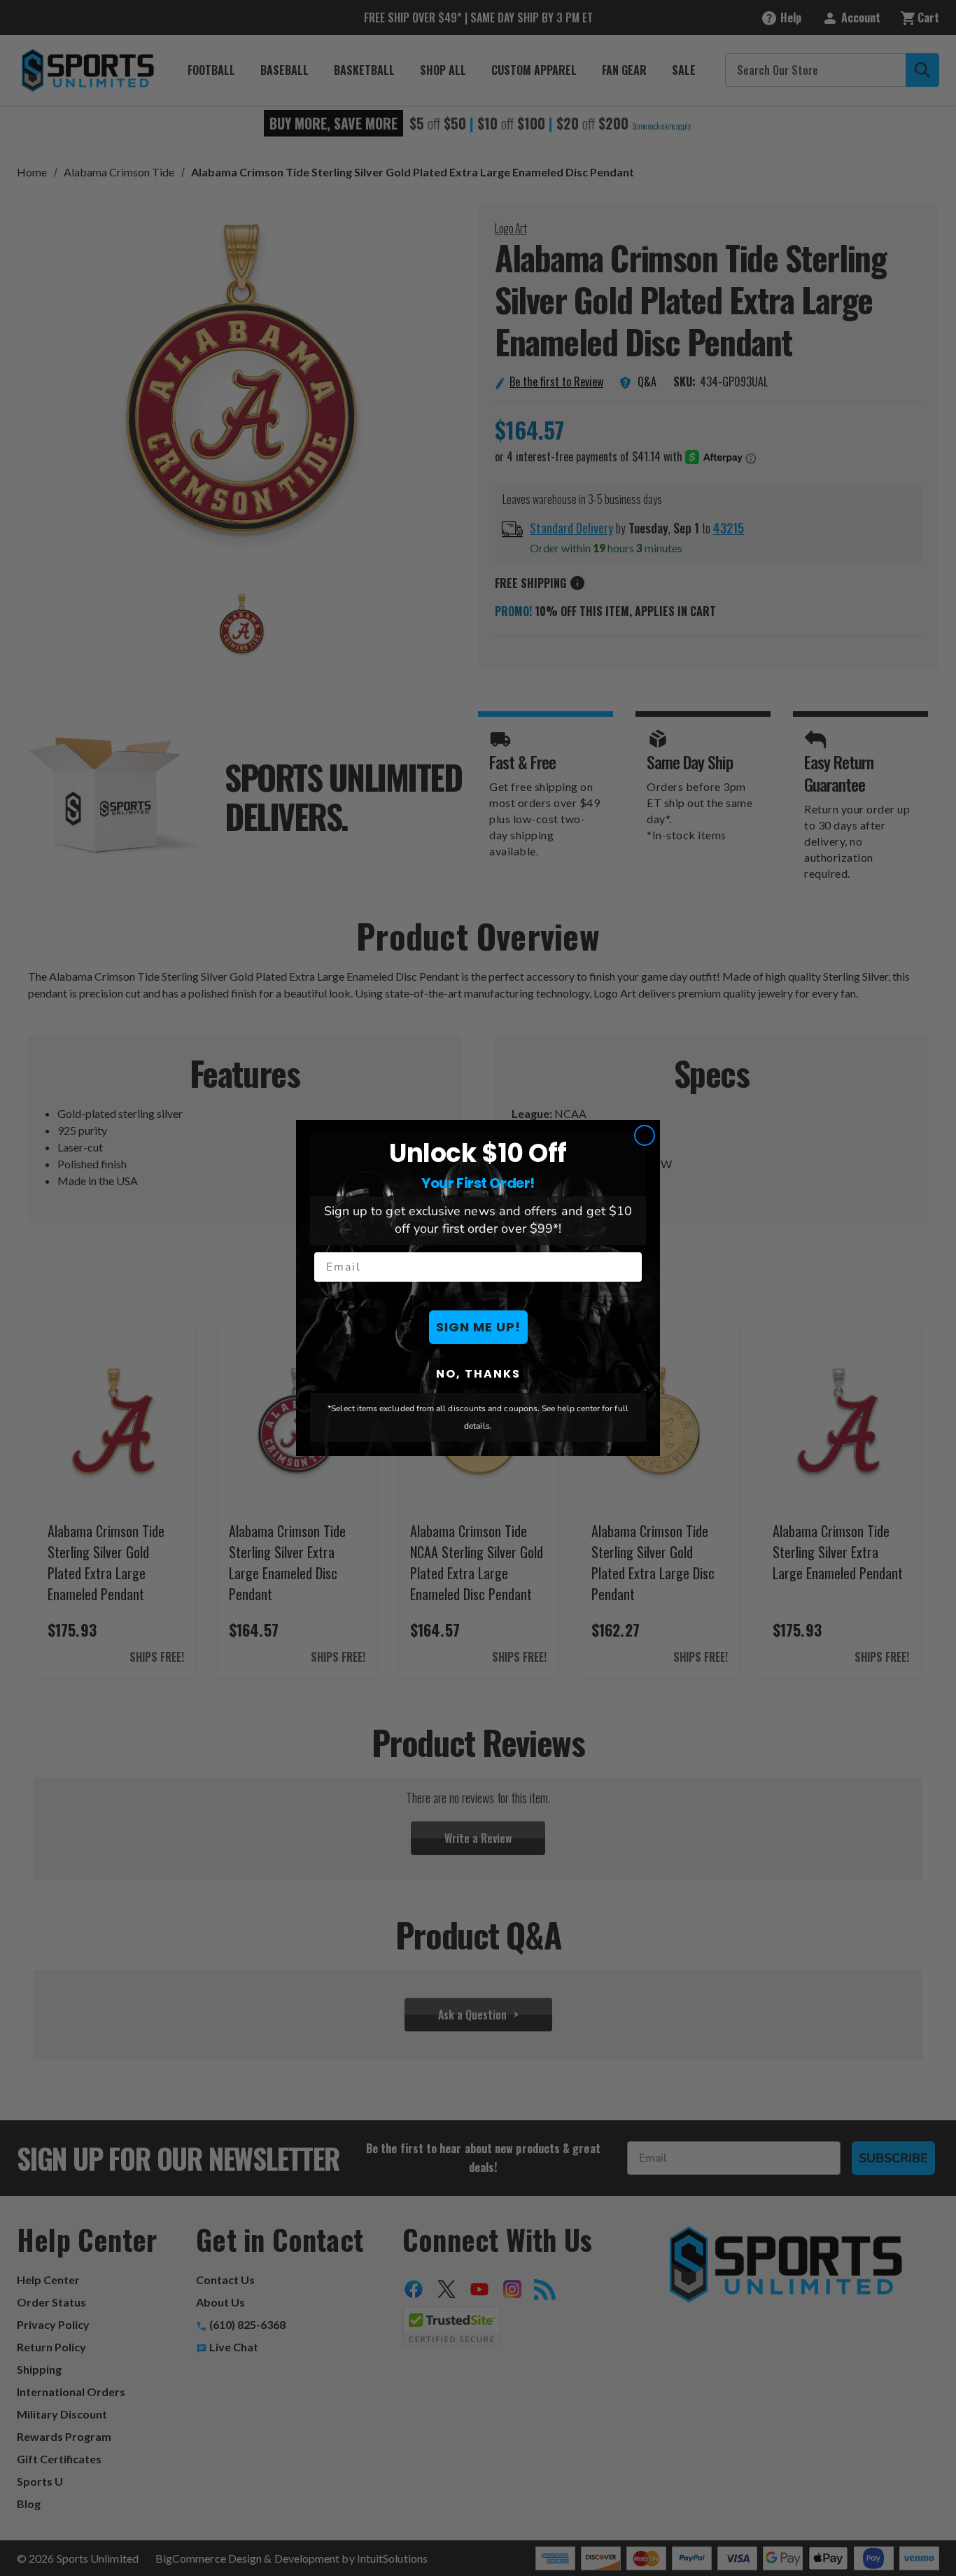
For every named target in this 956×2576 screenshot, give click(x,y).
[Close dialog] (645, 1135)
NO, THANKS (478, 1374)
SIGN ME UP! (478, 1327)
